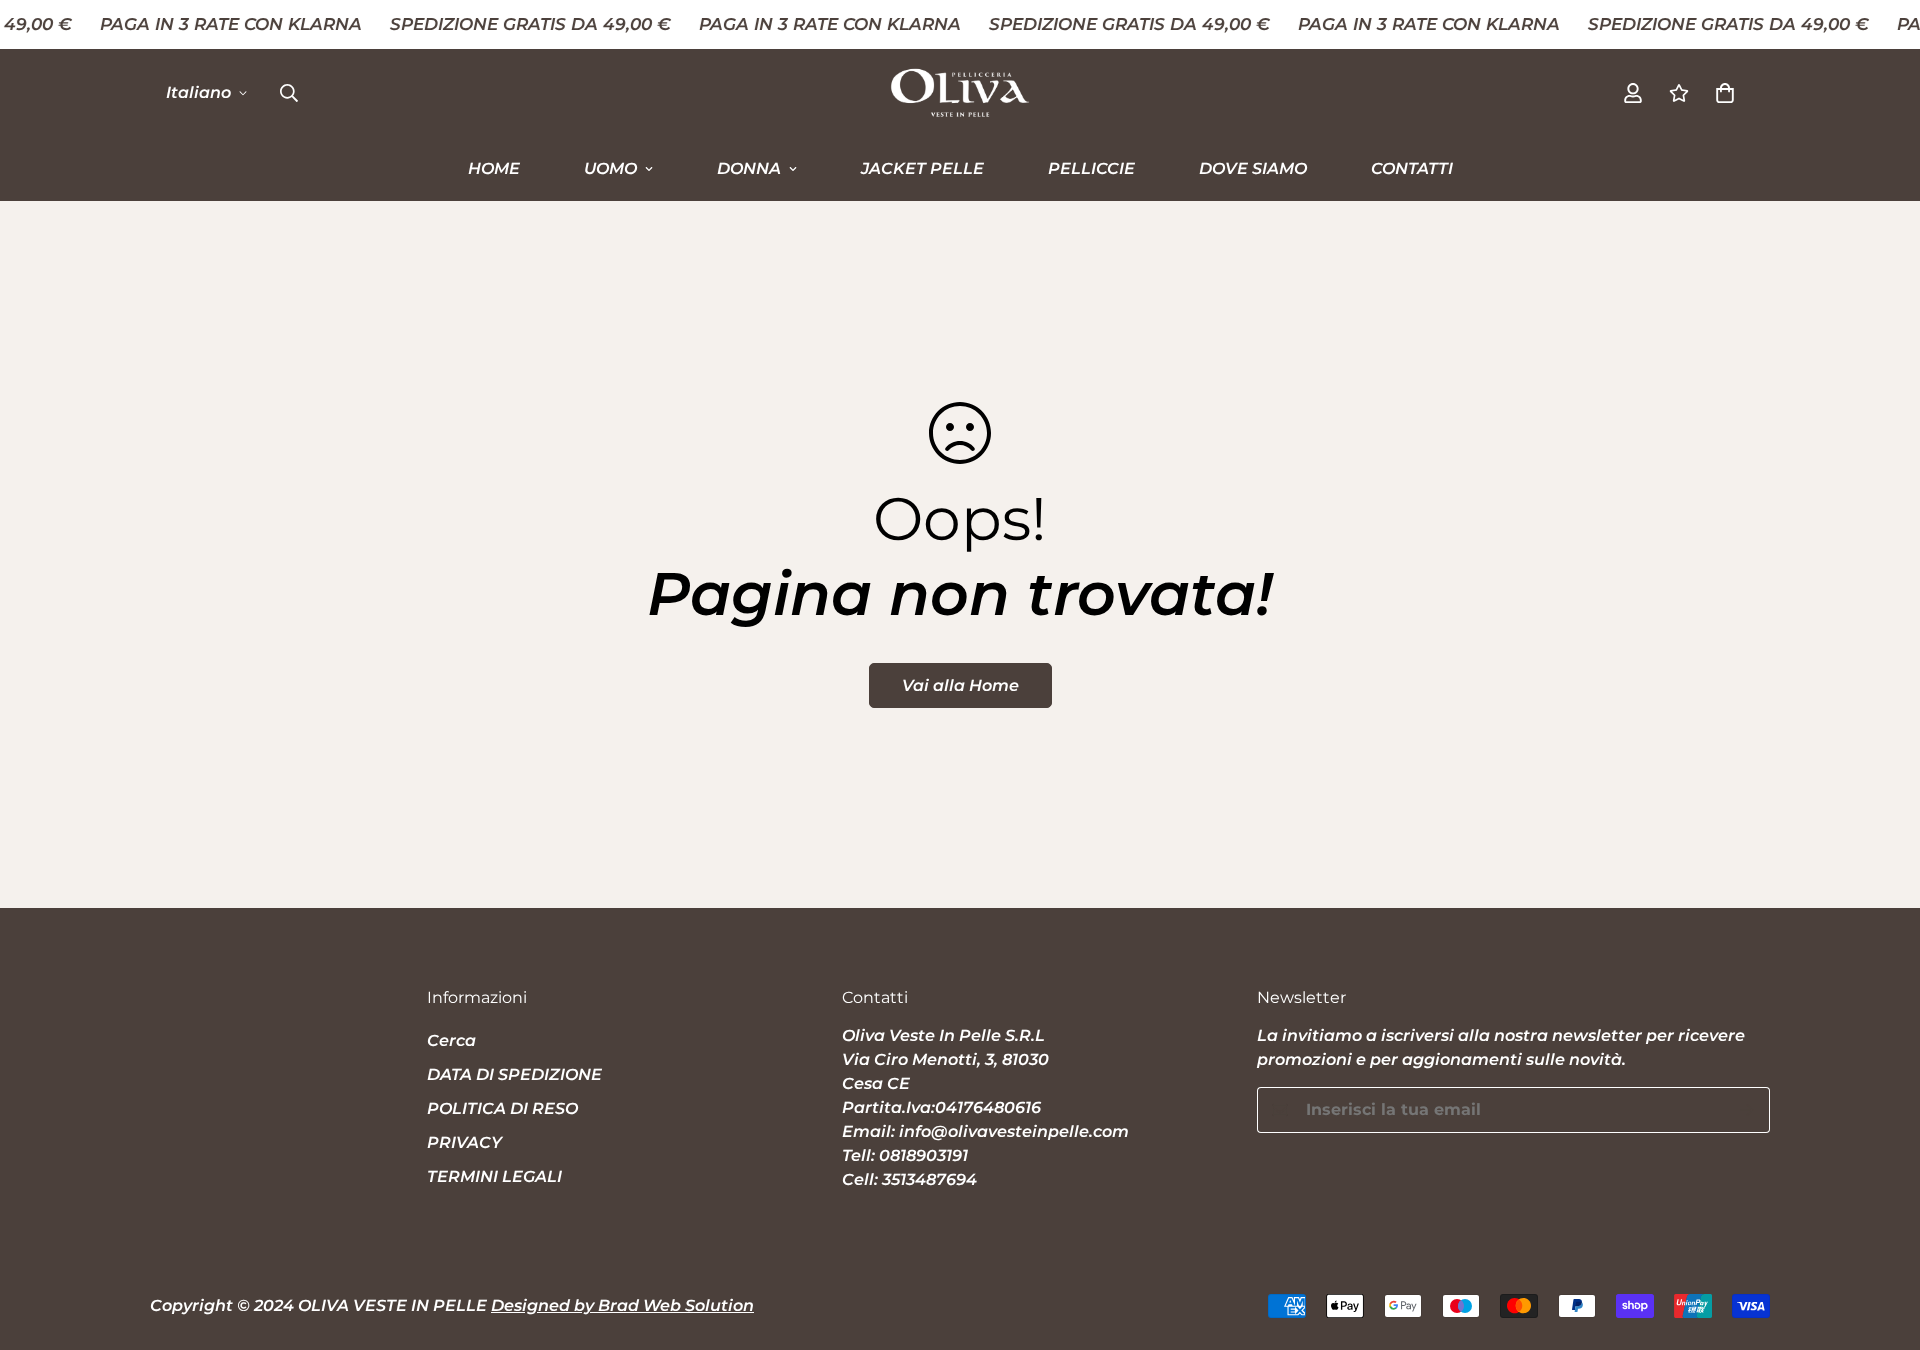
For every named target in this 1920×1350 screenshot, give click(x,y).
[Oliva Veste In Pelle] (960, 93)
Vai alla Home (960, 685)
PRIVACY (464, 1142)
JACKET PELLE (922, 167)
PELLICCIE (1091, 167)
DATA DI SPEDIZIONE (514, 1074)
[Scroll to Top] (1881, 1241)
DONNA (749, 167)
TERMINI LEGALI (494, 1176)
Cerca (451, 1040)
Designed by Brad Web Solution (622, 1305)
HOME (494, 167)
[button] (1725, 92)
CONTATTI (1412, 167)
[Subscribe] (1747, 1110)
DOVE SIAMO (1253, 167)
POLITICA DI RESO (502, 1108)
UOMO (610, 167)
